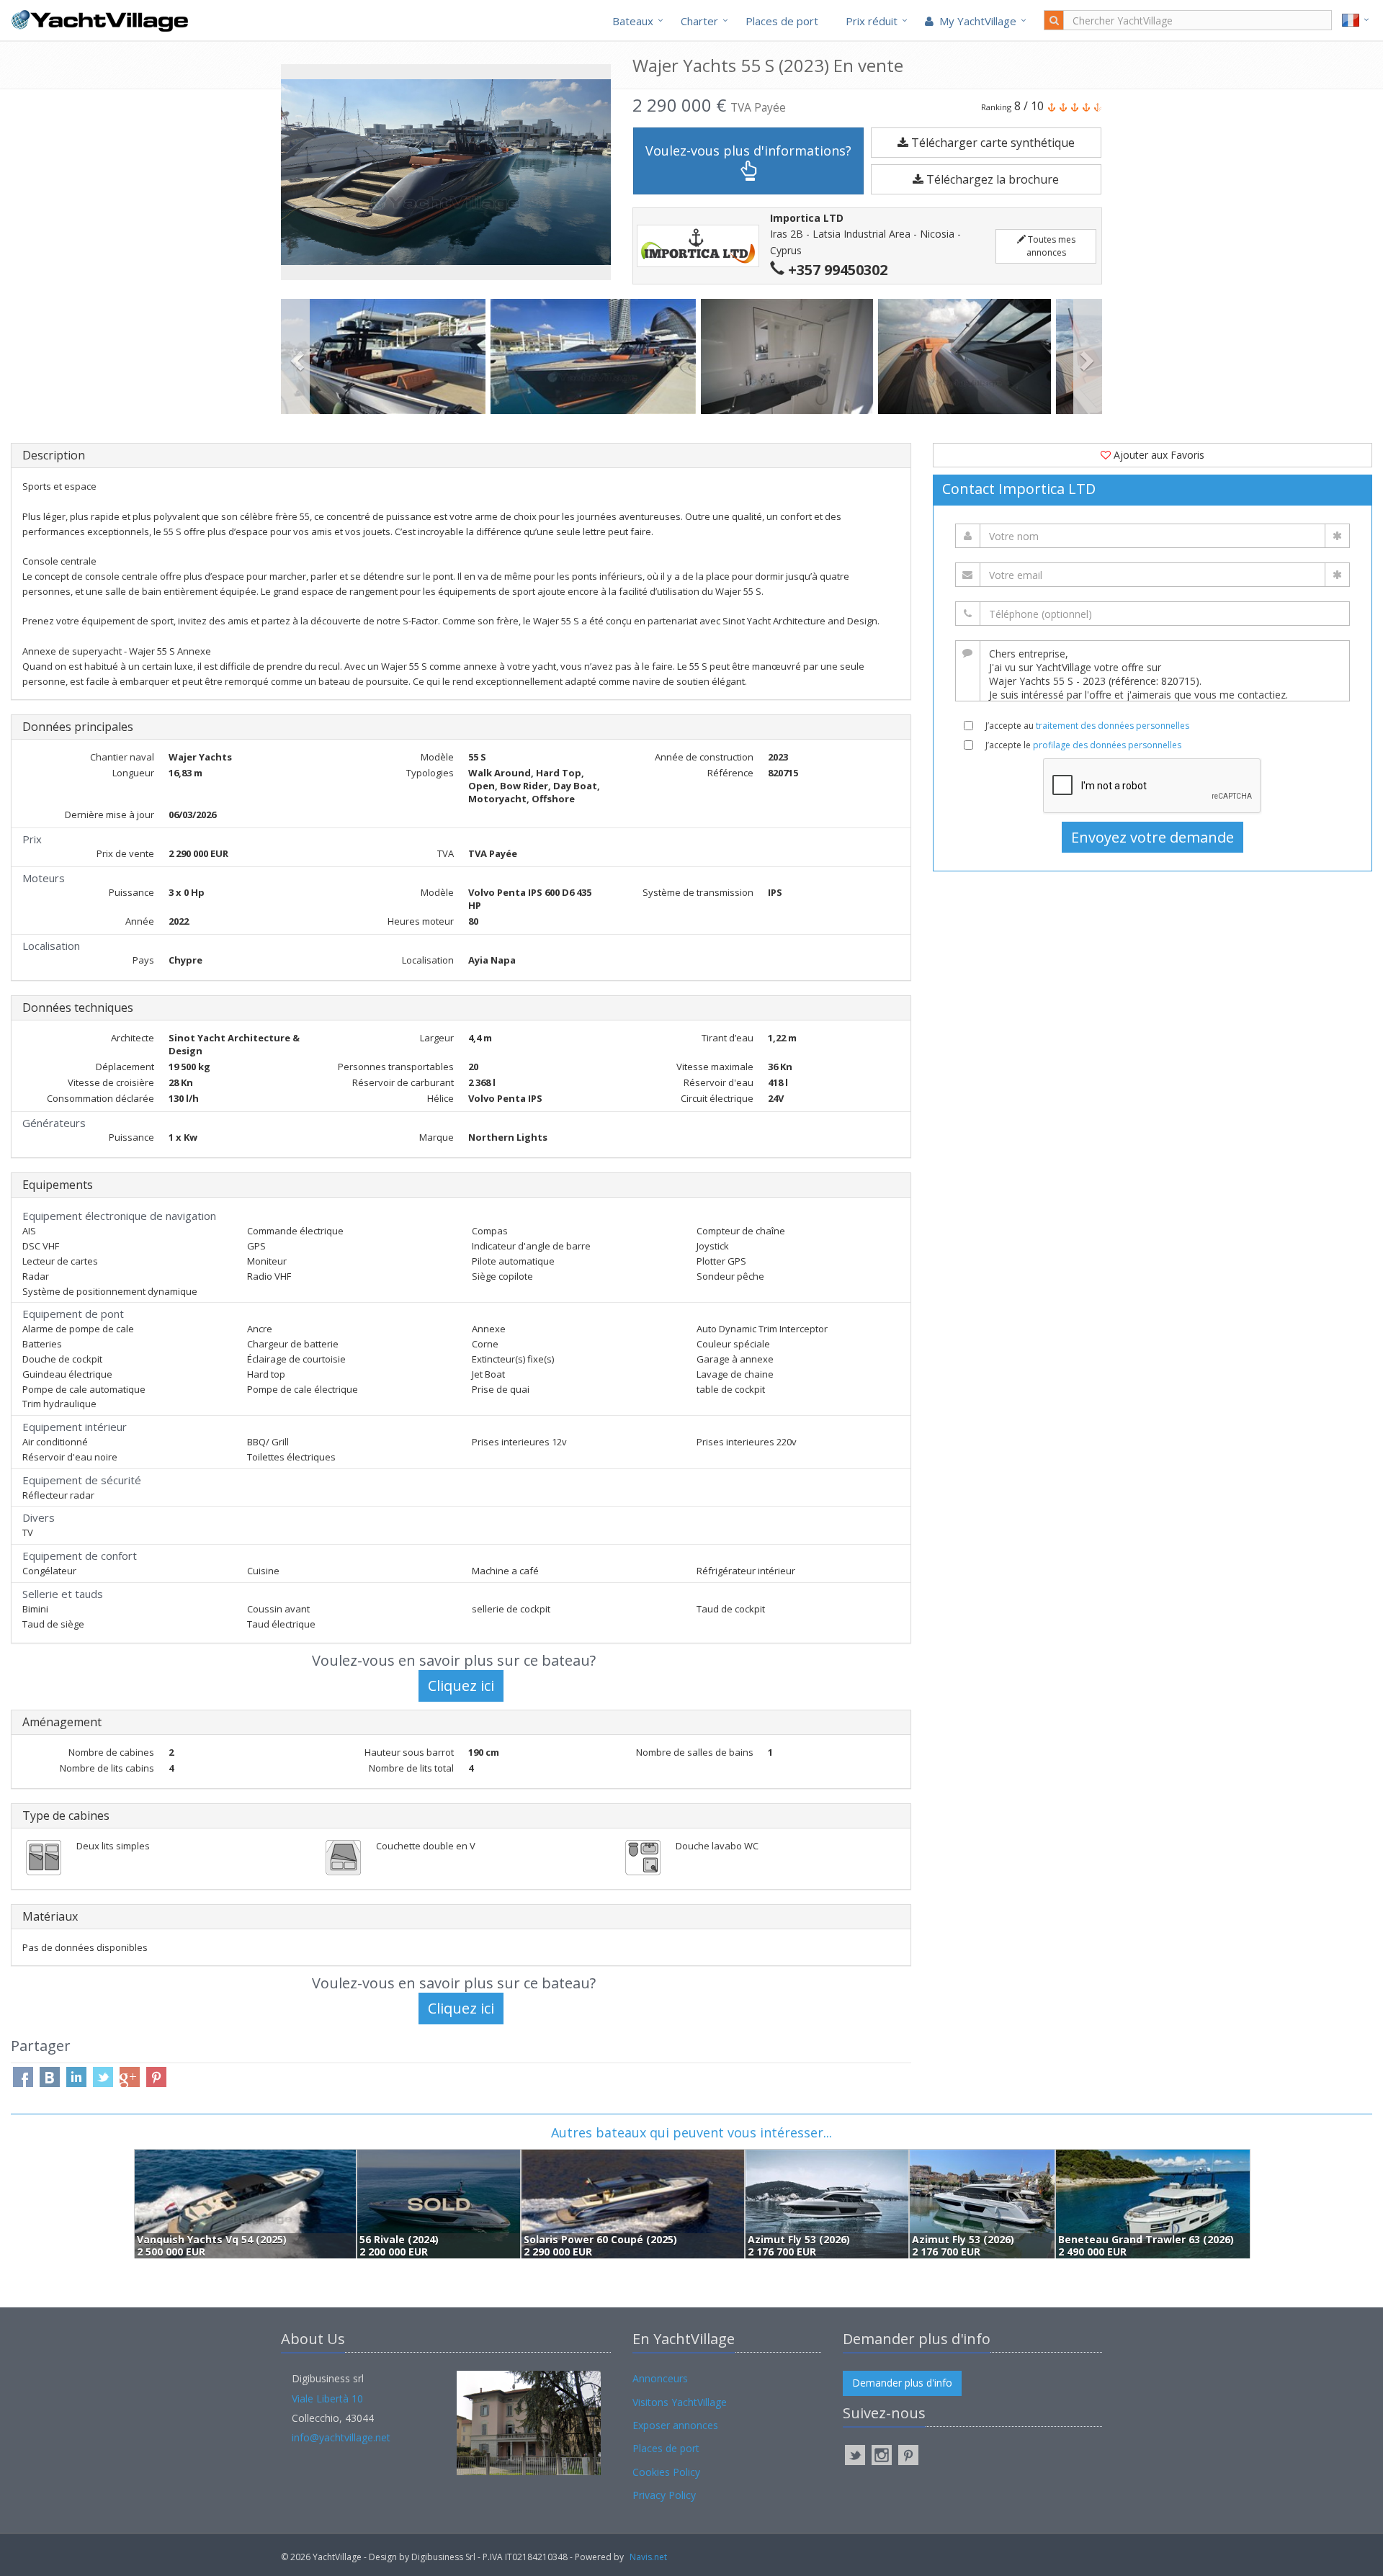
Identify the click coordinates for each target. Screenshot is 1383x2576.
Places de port (782, 21)
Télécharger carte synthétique (992, 143)
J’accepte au (1087, 726)
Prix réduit (872, 21)
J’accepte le (1083, 745)
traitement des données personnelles (1113, 726)
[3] (595, 356)
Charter (699, 21)
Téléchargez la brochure (991, 179)
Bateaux (633, 21)
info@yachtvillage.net (341, 2437)
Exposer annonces (675, 2425)
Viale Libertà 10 (327, 2398)
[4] (967, 356)
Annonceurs (660, 2378)
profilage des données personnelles (1107, 745)
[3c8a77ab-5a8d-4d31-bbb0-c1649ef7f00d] (790, 356)
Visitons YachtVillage (680, 2402)
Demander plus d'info (902, 2383)
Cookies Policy (666, 2472)
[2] (386, 356)
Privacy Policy (664, 2495)
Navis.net (648, 2557)
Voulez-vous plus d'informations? (748, 151)
